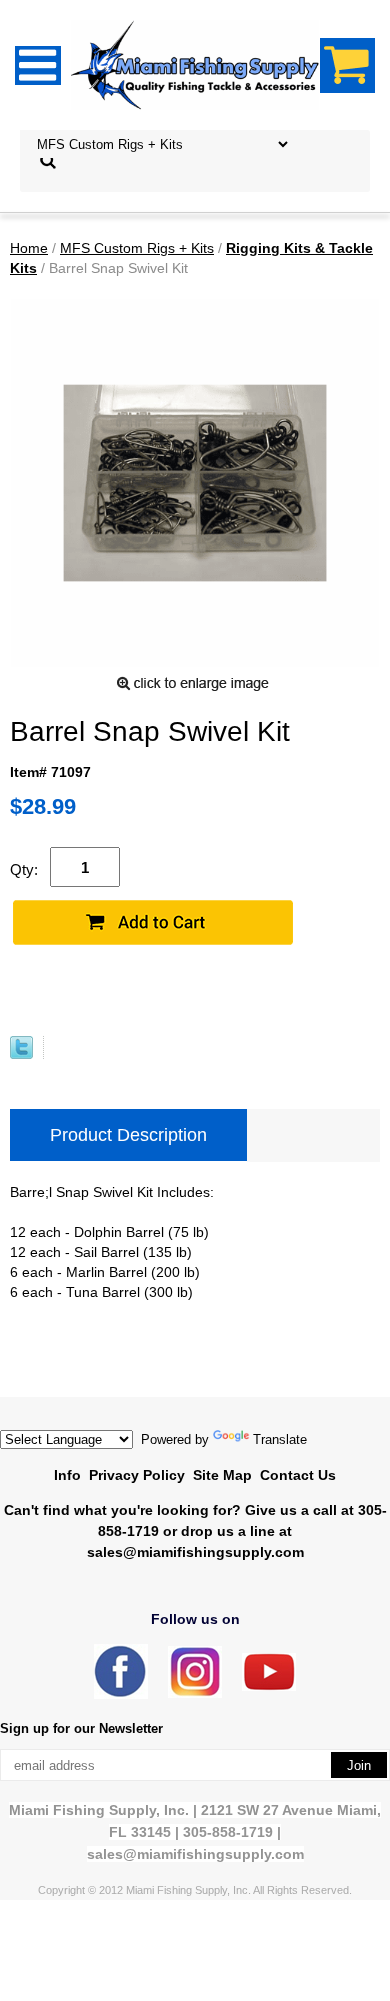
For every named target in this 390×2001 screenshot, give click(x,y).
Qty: (24, 869)
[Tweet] (21, 1054)
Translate (280, 1439)
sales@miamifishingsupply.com (195, 1552)
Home (29, 248)
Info (67, 1475)
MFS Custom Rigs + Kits (137, 248)
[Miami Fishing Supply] (121, 1694)
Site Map (222, 1475)
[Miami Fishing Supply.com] (269, 1686)
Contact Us (298, 1475)
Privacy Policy (137, 1475)
